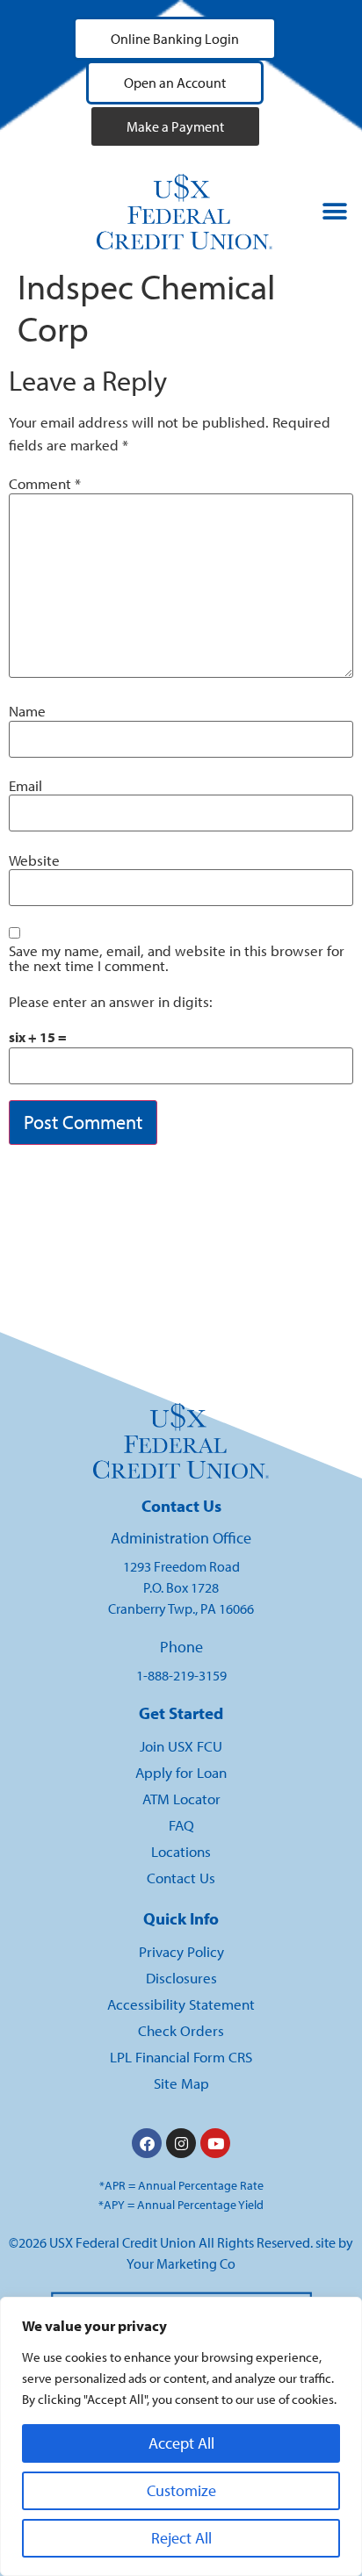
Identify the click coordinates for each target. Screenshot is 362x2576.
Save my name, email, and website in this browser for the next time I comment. (177, 959)
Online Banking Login (175, 39)
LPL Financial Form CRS (181, 2057)
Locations (181, 1851)
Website (34, 861)
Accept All (181, 2443)
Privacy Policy (181, 1951)
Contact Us (181, 1878)
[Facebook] (147, 2143)
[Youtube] (215, 2143)
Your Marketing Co (181, 2263)
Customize (181, 2490)
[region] (181, 2436)
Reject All (181, 2538)
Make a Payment (175, 126)
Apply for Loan (181, 1772)
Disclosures (181, 1978)
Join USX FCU (181, 1746)
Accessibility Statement (181, 2004)
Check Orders (181, 2030)
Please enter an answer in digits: (111, 1002)
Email (25, 786)
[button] (335, 212)
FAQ (181, 1825)
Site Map (181, 2083)
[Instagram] (181, 2143)
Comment (45, 484)
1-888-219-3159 (181, 1675)
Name (27, 712)
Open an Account (175, 83)
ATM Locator (181, 1799)
